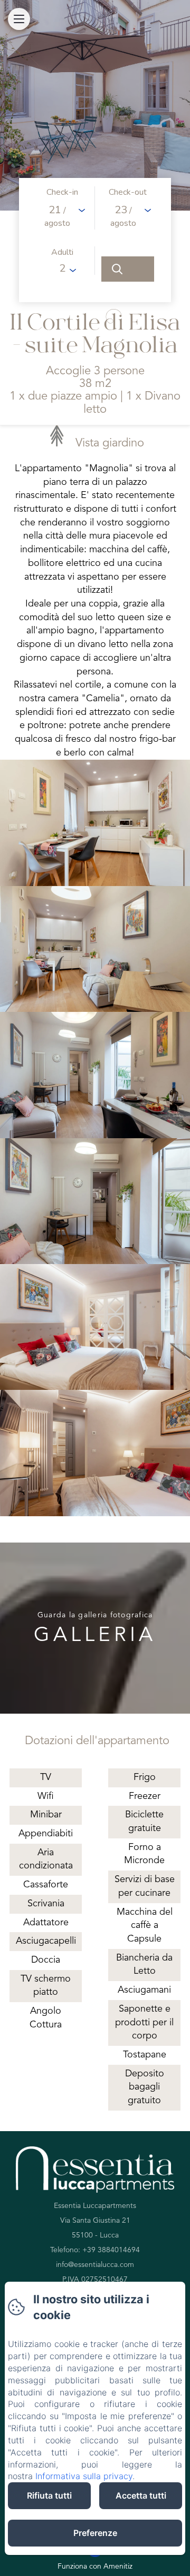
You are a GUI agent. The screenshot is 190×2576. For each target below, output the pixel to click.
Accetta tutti (141, 2495)
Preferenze (95, 2533)
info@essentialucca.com (95, 2265)
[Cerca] (128, 269)
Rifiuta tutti (49, 2495)
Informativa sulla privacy (84, 2476)
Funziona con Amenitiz (95, 2567)
